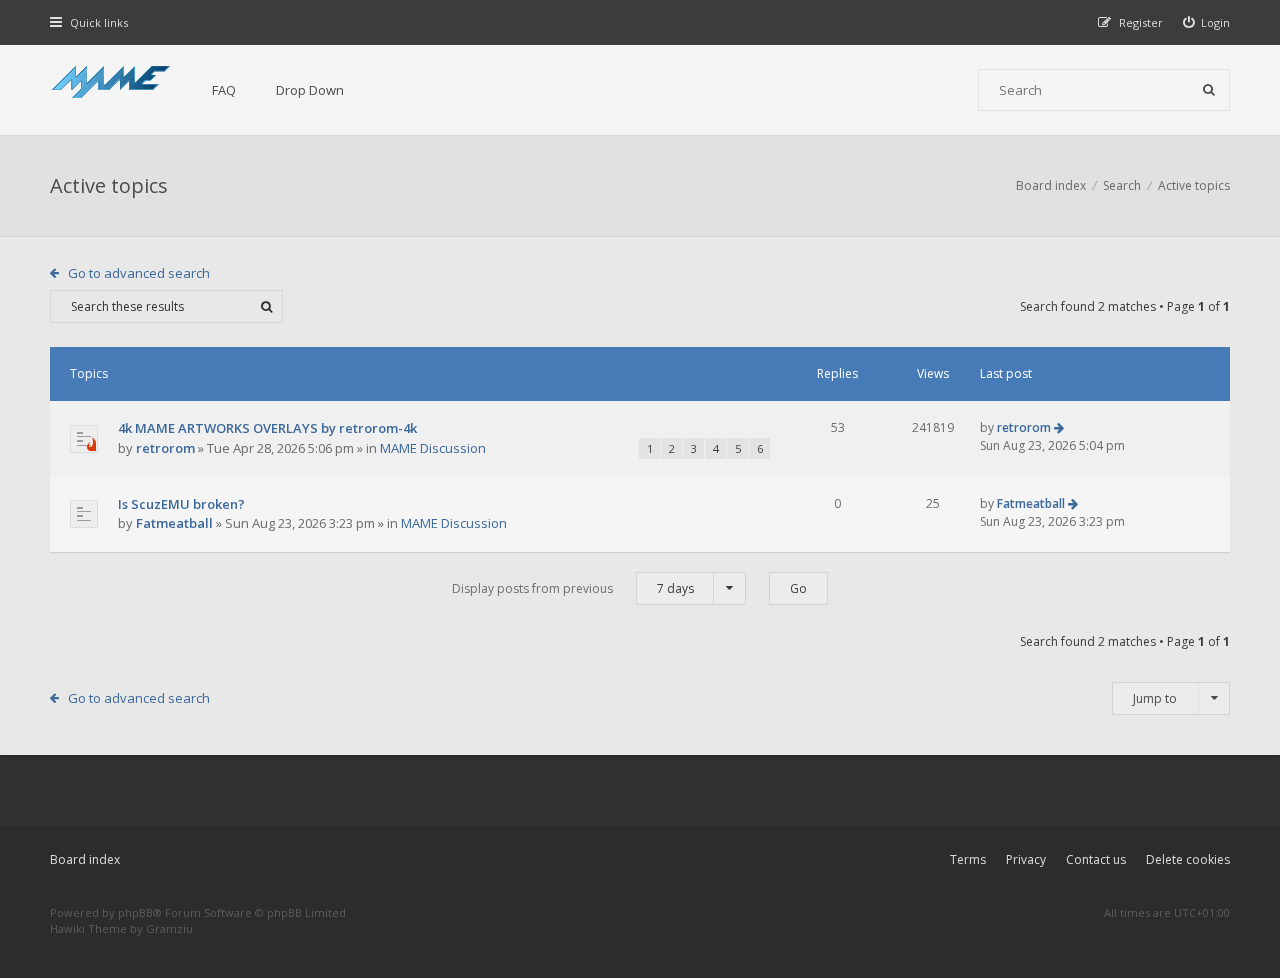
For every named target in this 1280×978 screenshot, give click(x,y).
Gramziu (169, 928)
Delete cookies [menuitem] (1188, 859)
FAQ (224, 90)
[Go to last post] (1059, 427)
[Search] (1209, 90)
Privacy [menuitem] (1026, 859)
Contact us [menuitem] (1096, 859)
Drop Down (310, 90)
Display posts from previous (573, 588)
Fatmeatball (174, 523)
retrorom (165, 448)
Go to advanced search (139, 273)
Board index (85, 859)
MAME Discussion (433, 448)
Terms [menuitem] (968, 859)
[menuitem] (1207, 22)
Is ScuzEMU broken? (181, 504)
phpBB (135, 912)
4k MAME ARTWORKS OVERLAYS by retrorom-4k (267, 428)
